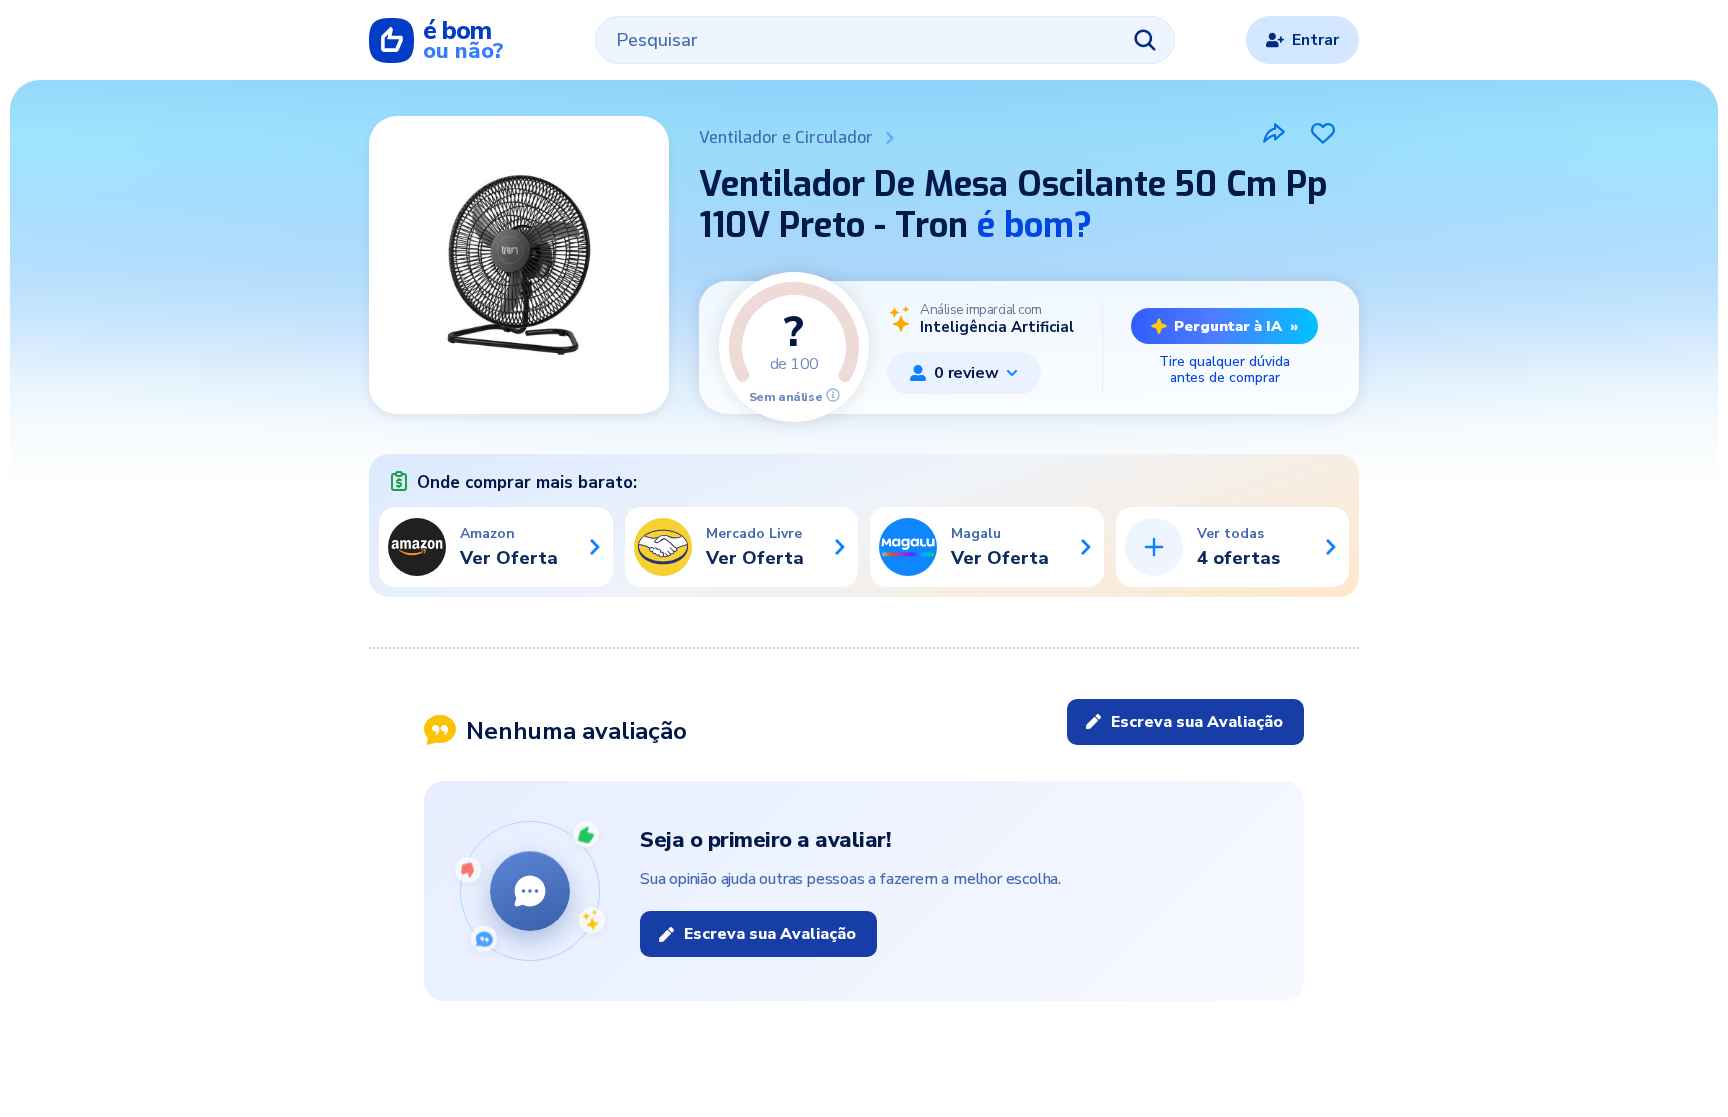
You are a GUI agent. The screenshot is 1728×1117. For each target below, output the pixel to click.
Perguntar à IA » (1236, 326)
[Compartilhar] (1274, 133)
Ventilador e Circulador (786, 137)
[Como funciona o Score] (833, 395)
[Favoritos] (1323, 133)
